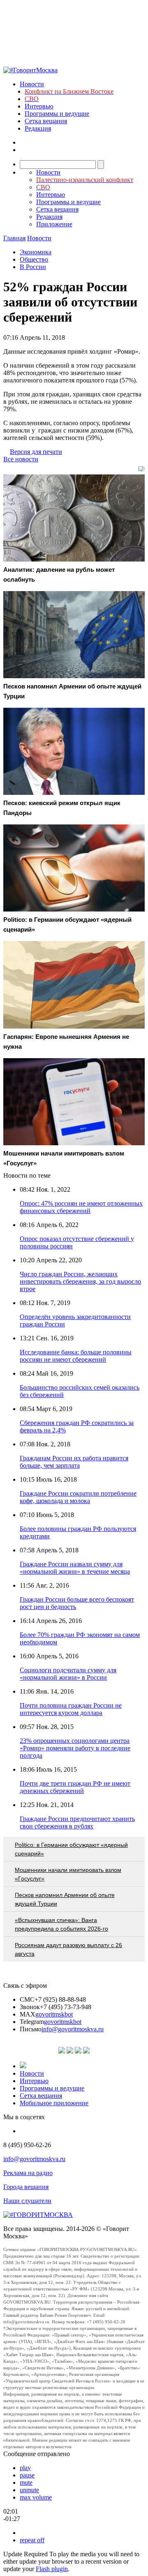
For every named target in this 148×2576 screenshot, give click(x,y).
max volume (36, 2497)
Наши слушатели (27, 2201)
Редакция (38, 128)
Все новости (21, 459)
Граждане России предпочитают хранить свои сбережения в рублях (77, 1822)
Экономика (36, 252)
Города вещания (26, 2187)
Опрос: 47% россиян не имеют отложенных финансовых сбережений (81, 1207)
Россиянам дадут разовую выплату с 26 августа (68, 1949)
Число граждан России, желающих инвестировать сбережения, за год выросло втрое (80, 1281)
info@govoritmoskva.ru (73, 2029)
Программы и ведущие (57, 114)
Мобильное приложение (54, 2103)
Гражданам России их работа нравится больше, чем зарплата (74, 1462)
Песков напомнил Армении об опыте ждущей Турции (65, 1899)
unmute (29, 2490)
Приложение (54, 224)
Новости (32, 84)
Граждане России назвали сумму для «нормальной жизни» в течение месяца (75, 1568)
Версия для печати (36, 452)
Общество (34, 259)
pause (27, 2475)
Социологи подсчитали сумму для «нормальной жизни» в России (68, 1674)
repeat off (32, 2540)
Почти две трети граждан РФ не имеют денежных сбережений (75, 1787)
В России (33, 267)
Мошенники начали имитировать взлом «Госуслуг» (68, 1874)
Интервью (39, 106)
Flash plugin (52, 2569)
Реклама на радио (28, 2173)
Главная (14, 238)
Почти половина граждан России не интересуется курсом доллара (71, 1709)
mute (26, 2483)
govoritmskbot (54, 2014)
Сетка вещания (46, 121)
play (25, 2468)
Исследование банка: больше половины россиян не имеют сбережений (76, 1356)
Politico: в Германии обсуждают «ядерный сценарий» (71, 1849)
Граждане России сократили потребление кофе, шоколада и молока (78, 1497)
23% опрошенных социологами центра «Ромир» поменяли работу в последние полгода (75, 1748)
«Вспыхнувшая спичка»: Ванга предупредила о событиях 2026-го (61, 1924)
